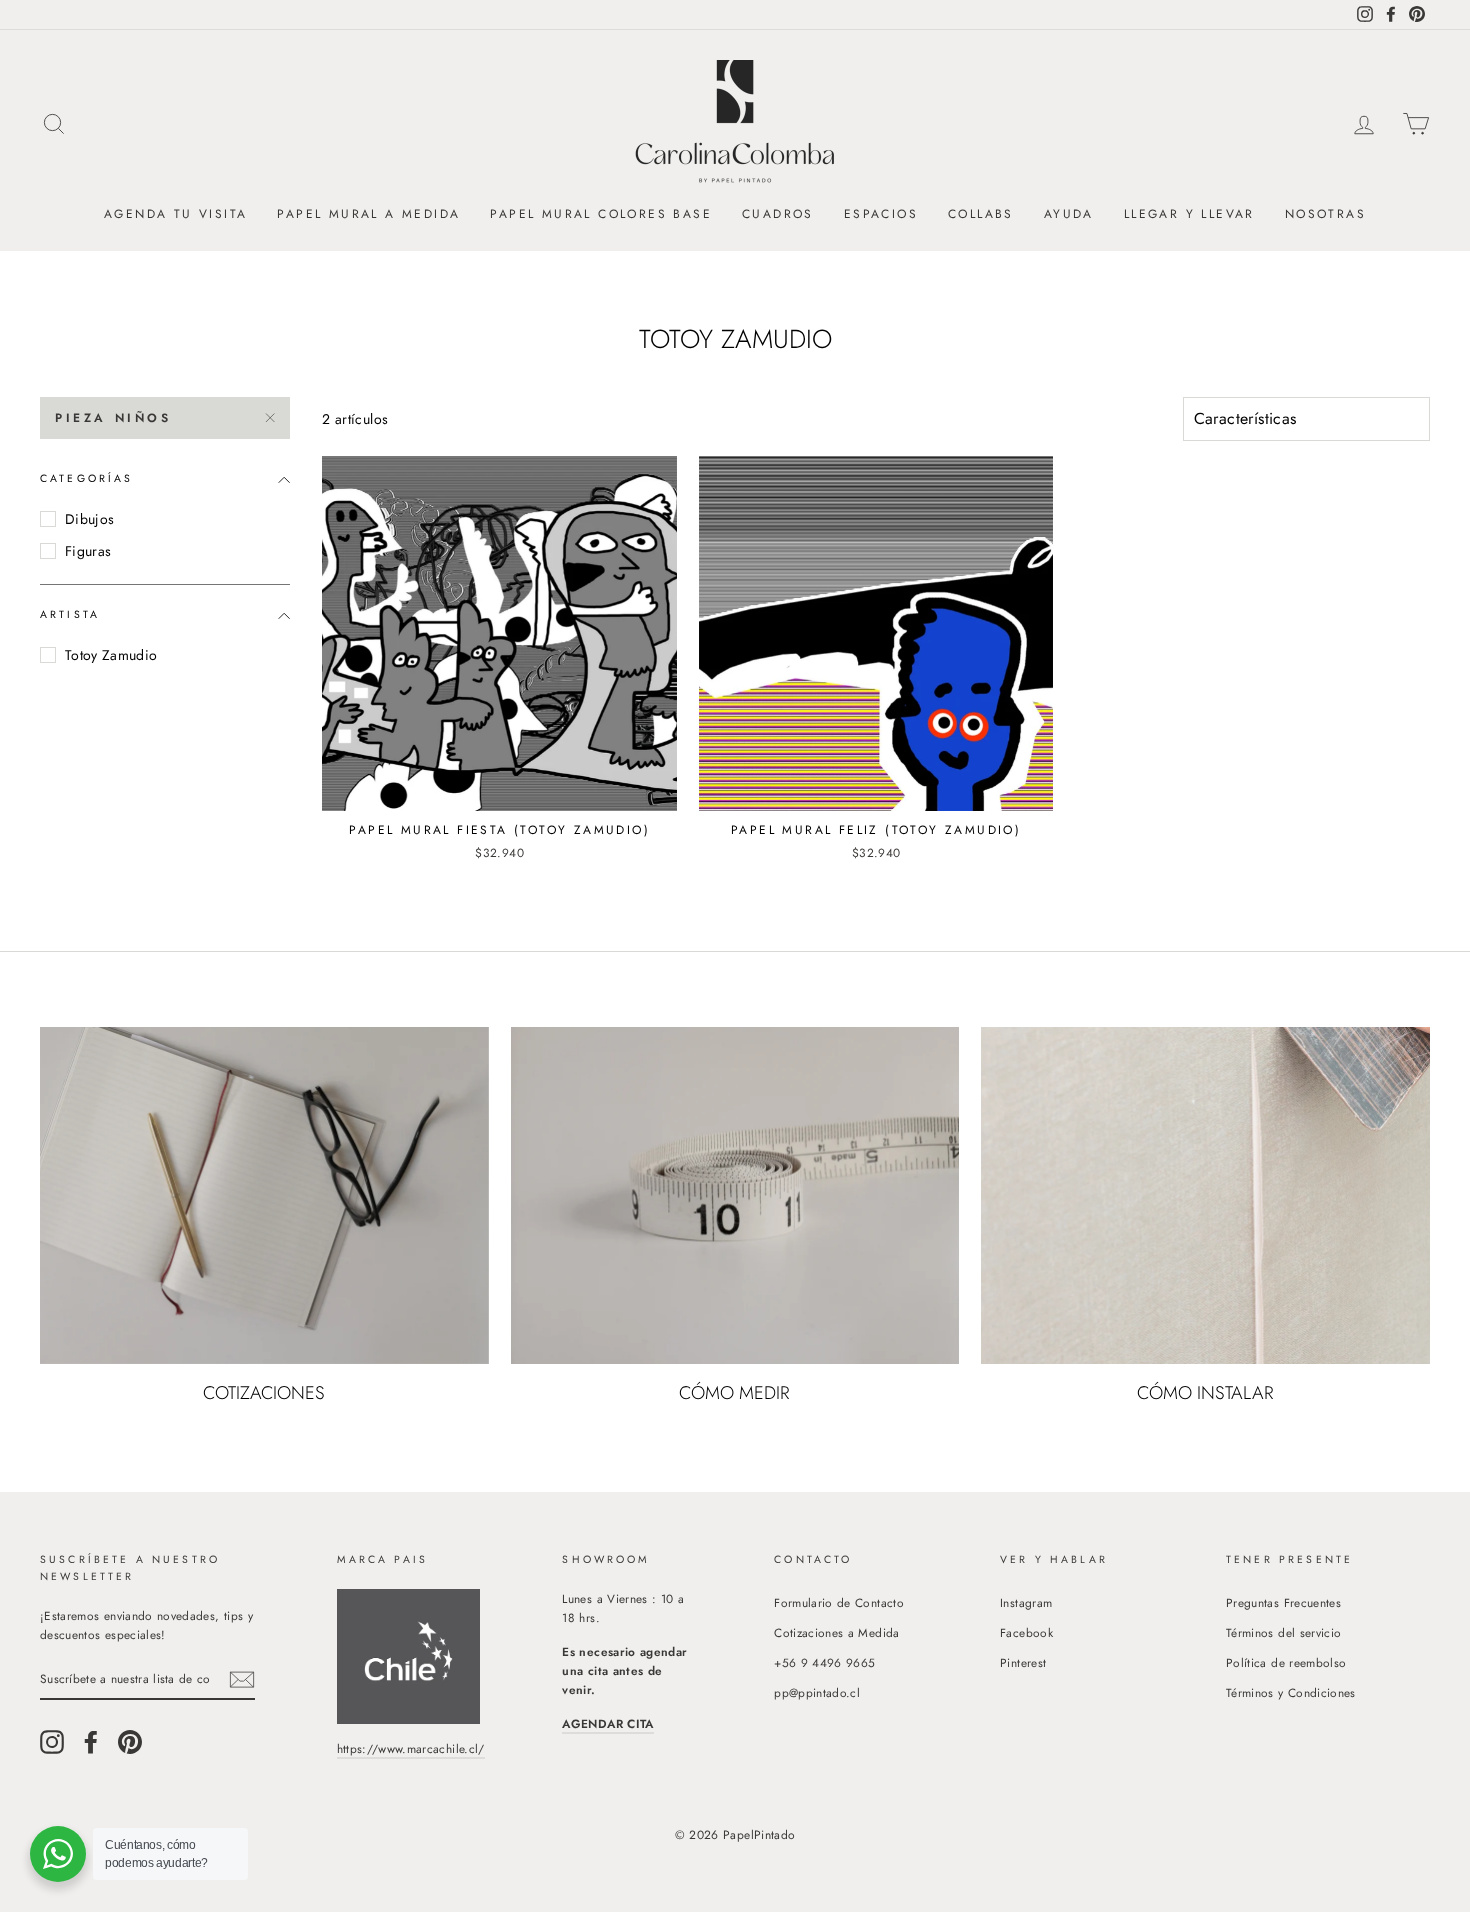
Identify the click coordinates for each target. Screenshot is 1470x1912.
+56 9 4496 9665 (824, 1662)
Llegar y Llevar (1189, 214)
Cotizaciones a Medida (836, 1632)
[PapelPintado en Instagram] (52, 1742)
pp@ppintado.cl (817, 1692)
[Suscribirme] (242, 1679)
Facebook (1026, 1632)
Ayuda (1069, 214)
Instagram (1026, 1602)
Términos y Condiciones (1291, 1692)
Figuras (88, 551)
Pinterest (1023, 1662)
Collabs (981, 214)
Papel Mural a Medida (368, 214)
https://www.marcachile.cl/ (411, 1748)
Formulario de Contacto (839, 1602)
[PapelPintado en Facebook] (91, 1742)
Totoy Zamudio (111, 655)
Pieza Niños (113, 418)
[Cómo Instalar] (1205, 1195)
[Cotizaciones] (264, 1195)
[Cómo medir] (735, 1195)
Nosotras (1325, 214)
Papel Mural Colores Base (601, 214)
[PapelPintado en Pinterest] (130, 1742)
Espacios (881, 214)
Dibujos (89, 519)
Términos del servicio (1283, 1632)
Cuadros (778, 214)
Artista (70, 614)
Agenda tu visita (175, 214)
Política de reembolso (1286, 1662)
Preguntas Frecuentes (1283, 1602)
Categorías (87, 478)
